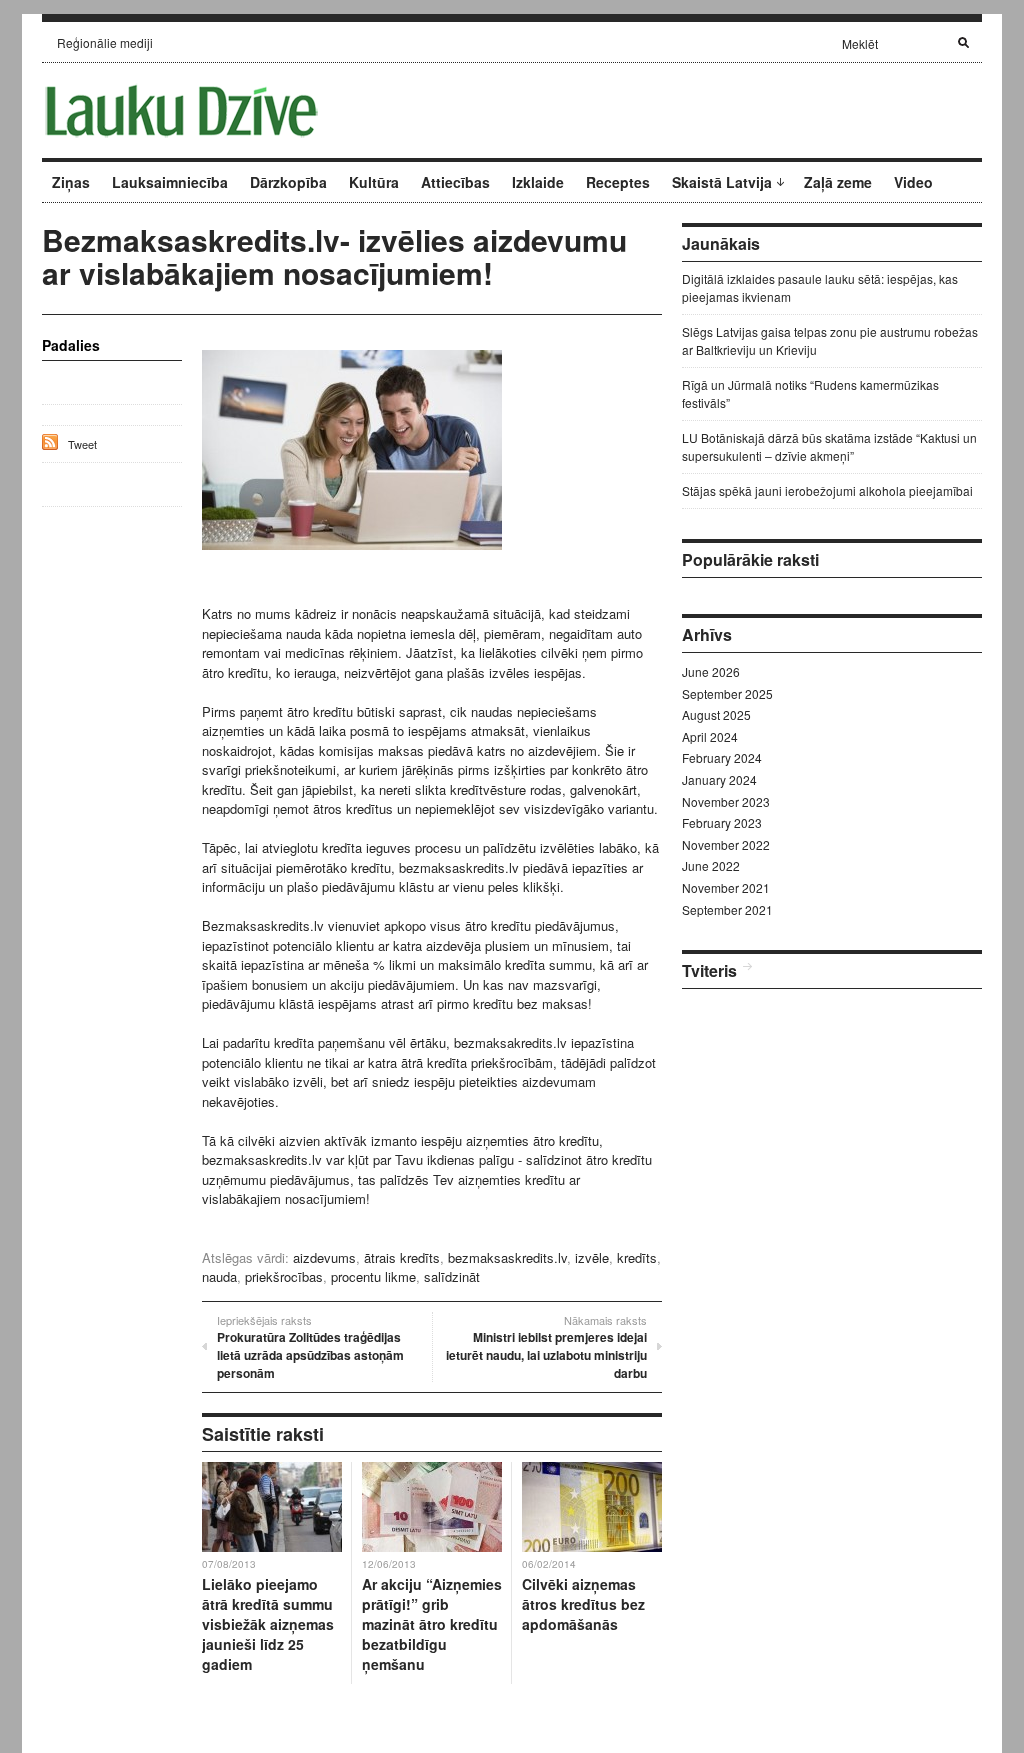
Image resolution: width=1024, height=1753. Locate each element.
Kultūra (374, 182)
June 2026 (711, 671)
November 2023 (726, 801)
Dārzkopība (288, 182)
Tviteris (709, 970)
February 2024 (722, 757)
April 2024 (710, 736)
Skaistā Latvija (722, 182)
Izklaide (538, 182)
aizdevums (324, 1257)
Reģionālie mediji (105, 42)
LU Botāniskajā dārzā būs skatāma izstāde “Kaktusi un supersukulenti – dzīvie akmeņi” (829, 446)
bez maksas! (554, 1003)
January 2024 (719, 779)
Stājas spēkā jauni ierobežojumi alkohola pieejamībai (827, 490)
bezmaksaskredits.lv (459, 867)
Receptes (618, 182)
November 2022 (726, 844)
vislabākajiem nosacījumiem (284, 1198)
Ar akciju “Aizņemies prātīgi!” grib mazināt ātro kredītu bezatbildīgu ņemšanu (432, 1624)
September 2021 (727, 909)
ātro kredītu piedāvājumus (538, 925)
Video (913, 182)
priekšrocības (284, 1276)
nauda (219, 1276)
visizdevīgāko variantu (589, 808)
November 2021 (726, 887)
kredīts (637, 1257)
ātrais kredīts (402, 1257)
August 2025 (716, 714)
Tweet (82, 444)
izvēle (592, 1257)
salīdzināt (452, 1276)
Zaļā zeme (838, 182)
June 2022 (711, 865)
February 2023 (722, 822)
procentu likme (373, 1276)
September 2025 (727, 693)
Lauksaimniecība (170, 182)
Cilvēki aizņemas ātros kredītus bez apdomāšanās (583, 1604)
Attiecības (455, 182)
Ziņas (71, 182)
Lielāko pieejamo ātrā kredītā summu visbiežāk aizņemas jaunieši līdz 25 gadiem (268, 1624)
